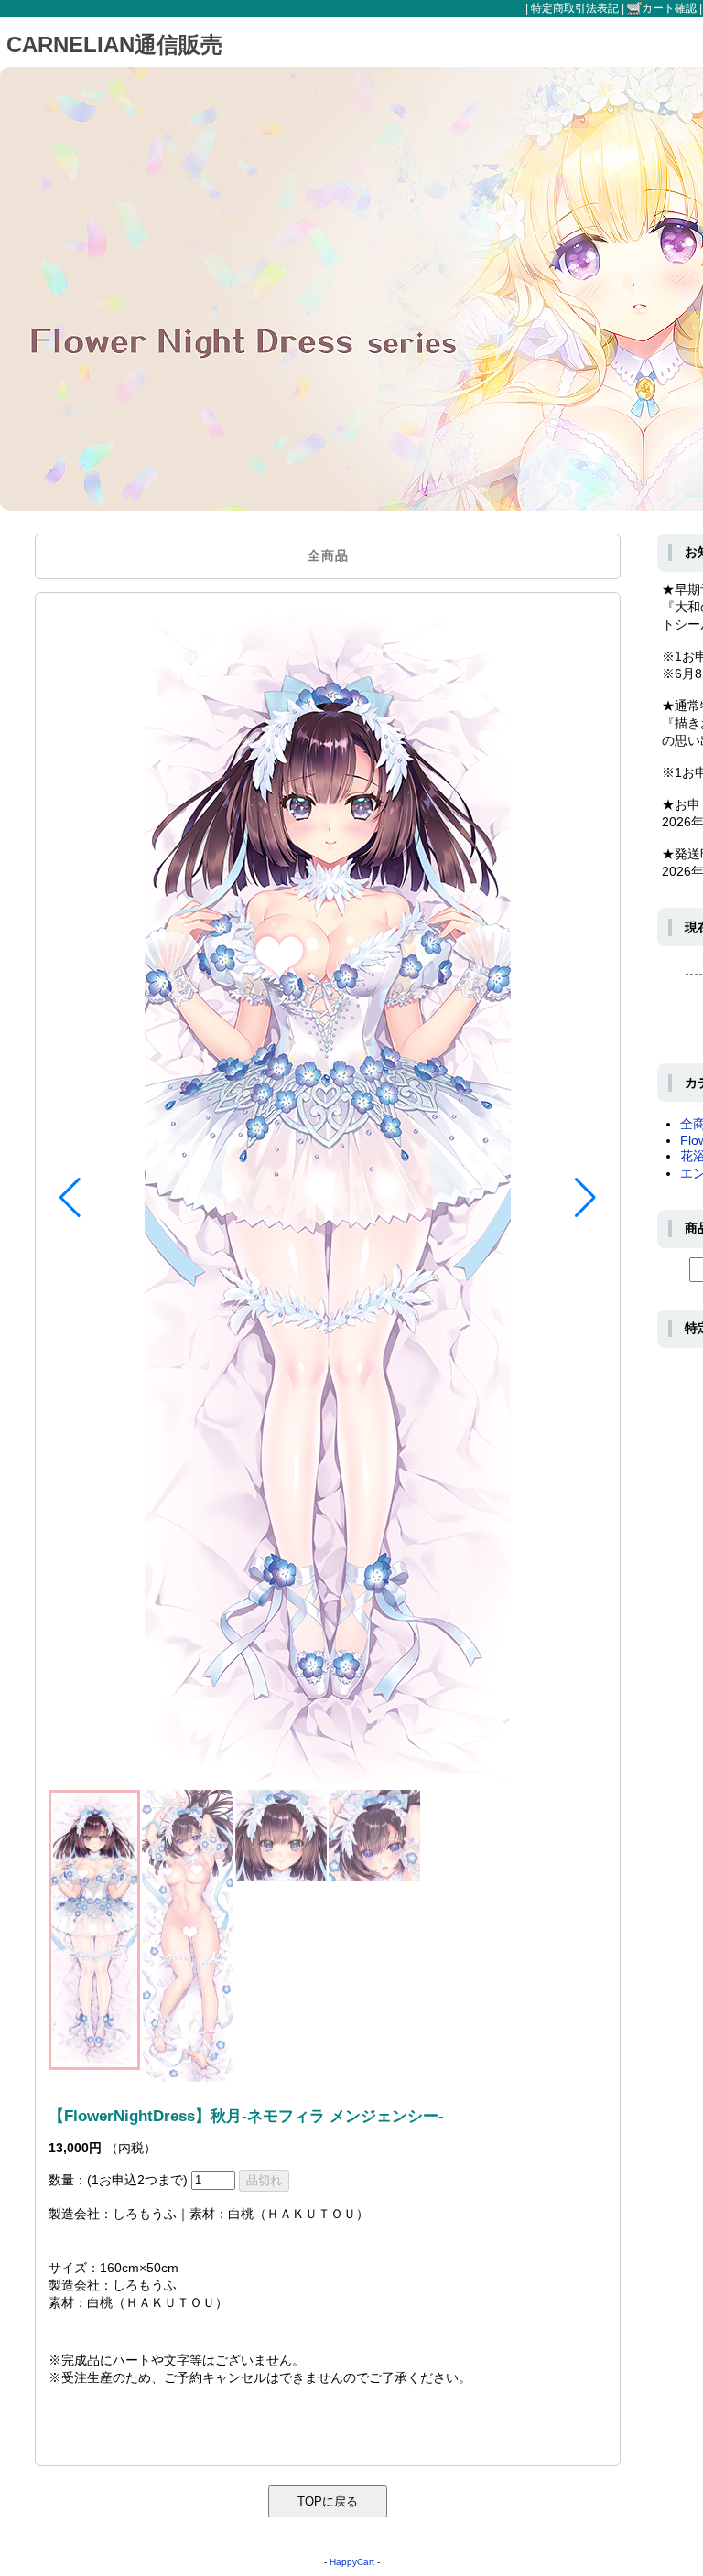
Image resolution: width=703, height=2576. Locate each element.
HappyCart (352, 2562)
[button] (70, 1198)
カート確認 (669, 8)
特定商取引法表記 (575, 8)
